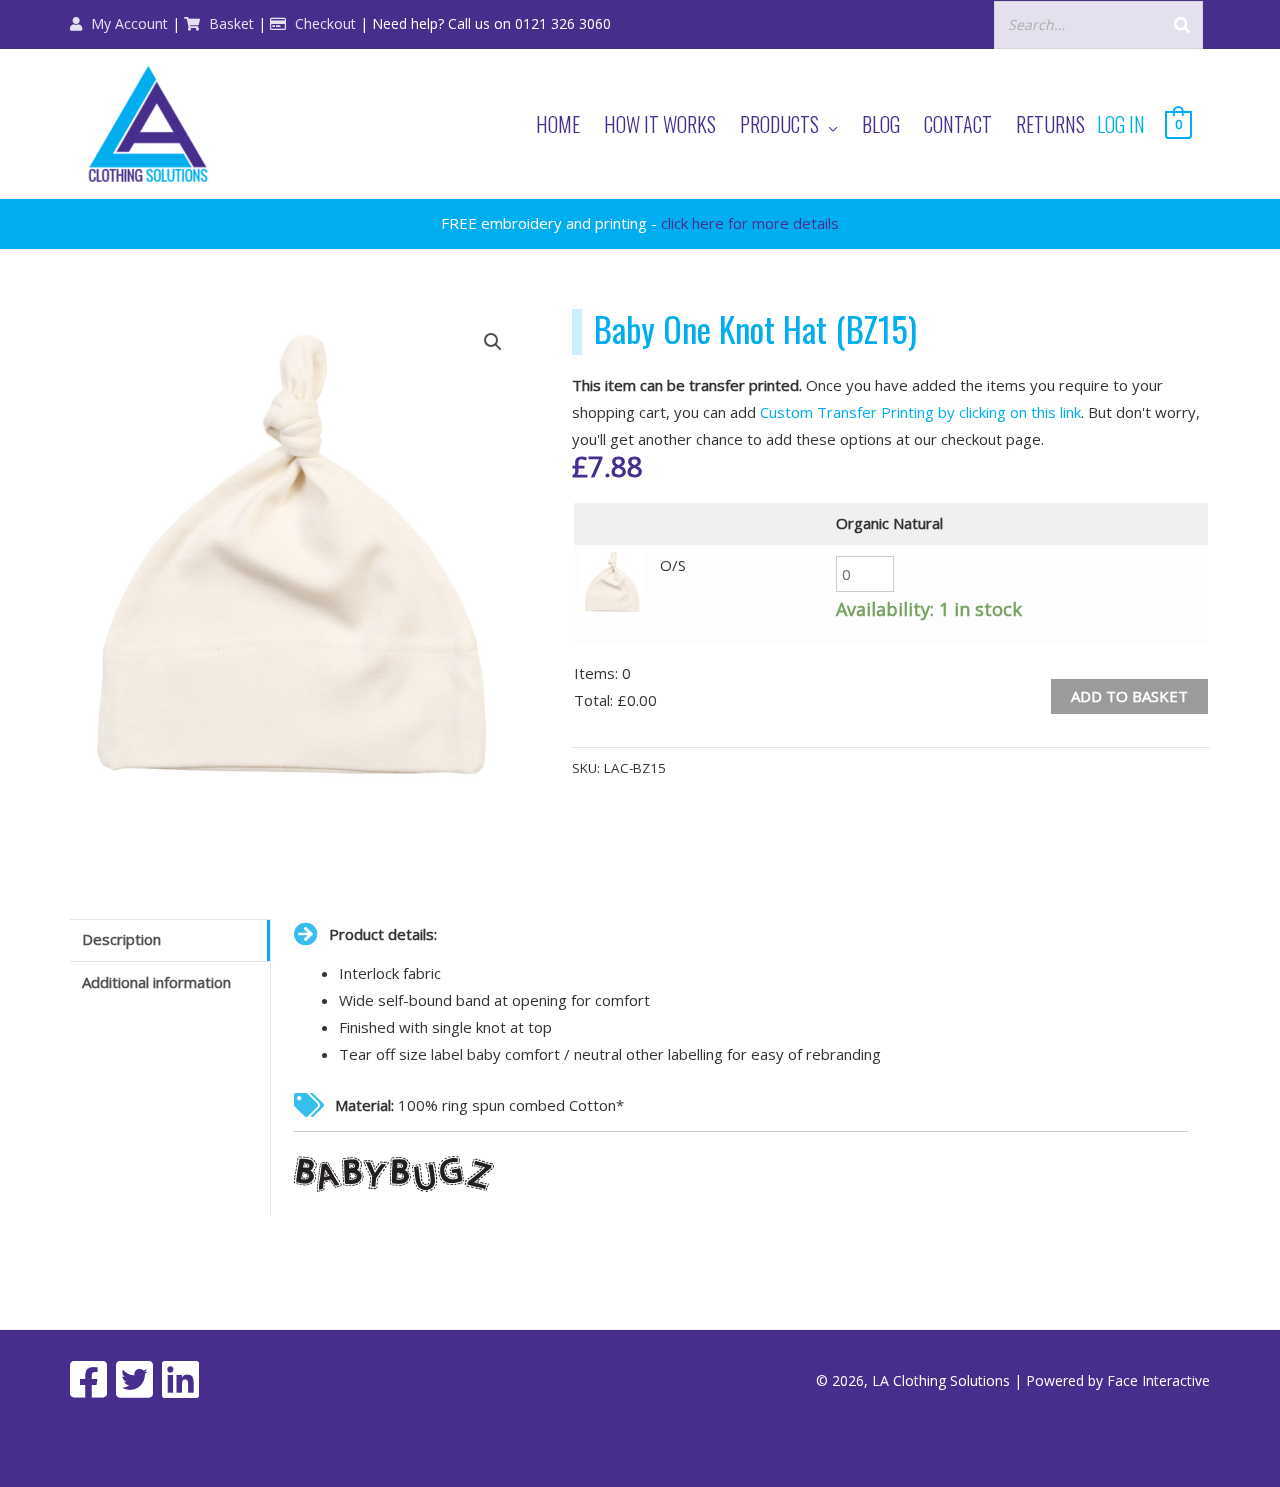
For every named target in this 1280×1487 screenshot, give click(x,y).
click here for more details (750, 223)
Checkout (323, 23)
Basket (229, 23)
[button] (493, 342)
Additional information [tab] (156, 982)
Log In (1121, 124)
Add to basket (1129, 696)
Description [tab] (121, 939)
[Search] (1182, 24)
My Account (127, 23)
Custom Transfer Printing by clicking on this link (920, 412)
